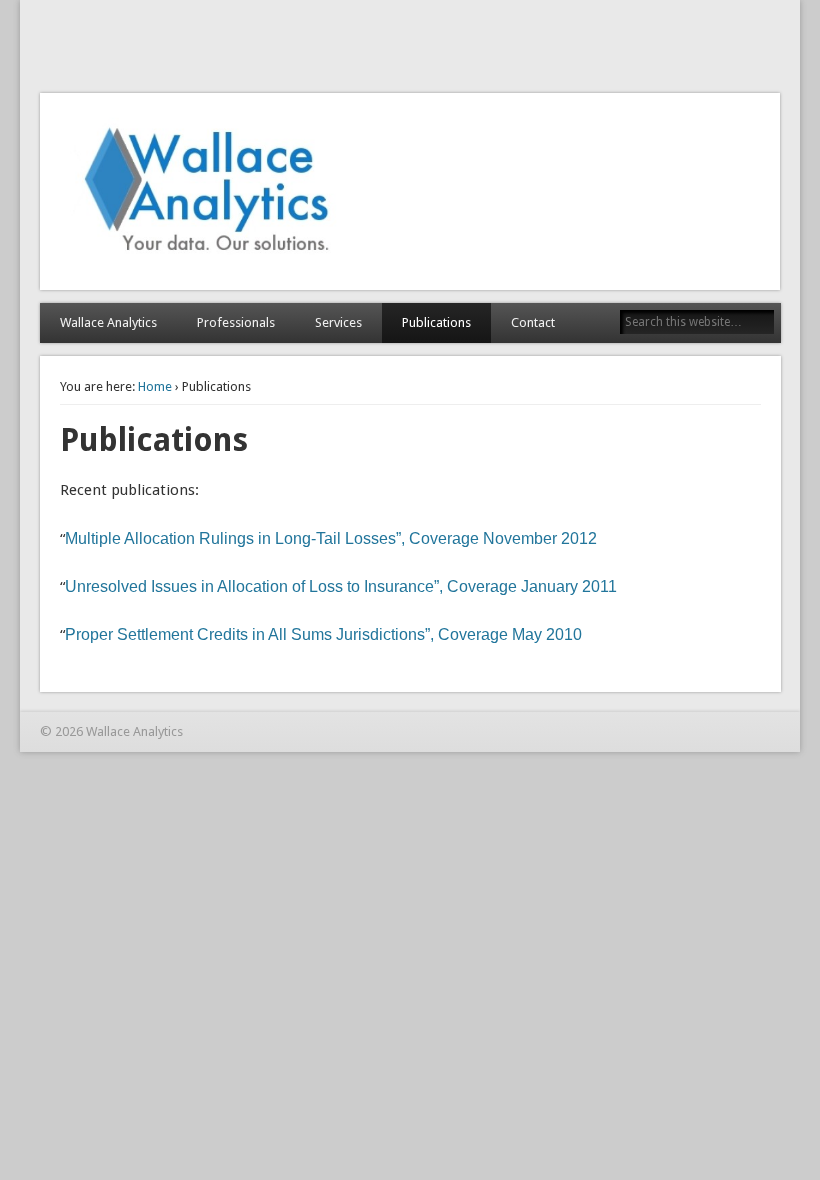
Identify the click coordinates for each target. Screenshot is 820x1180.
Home (155, 386)
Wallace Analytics (108, 322)
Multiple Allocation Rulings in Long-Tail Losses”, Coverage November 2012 (331, 538)
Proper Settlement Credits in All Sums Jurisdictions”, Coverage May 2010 (323, 634)
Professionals (236, 322)
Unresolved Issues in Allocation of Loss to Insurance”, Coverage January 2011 (341, 586)
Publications (436, 322)
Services (338, 322)
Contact (533, 322)
